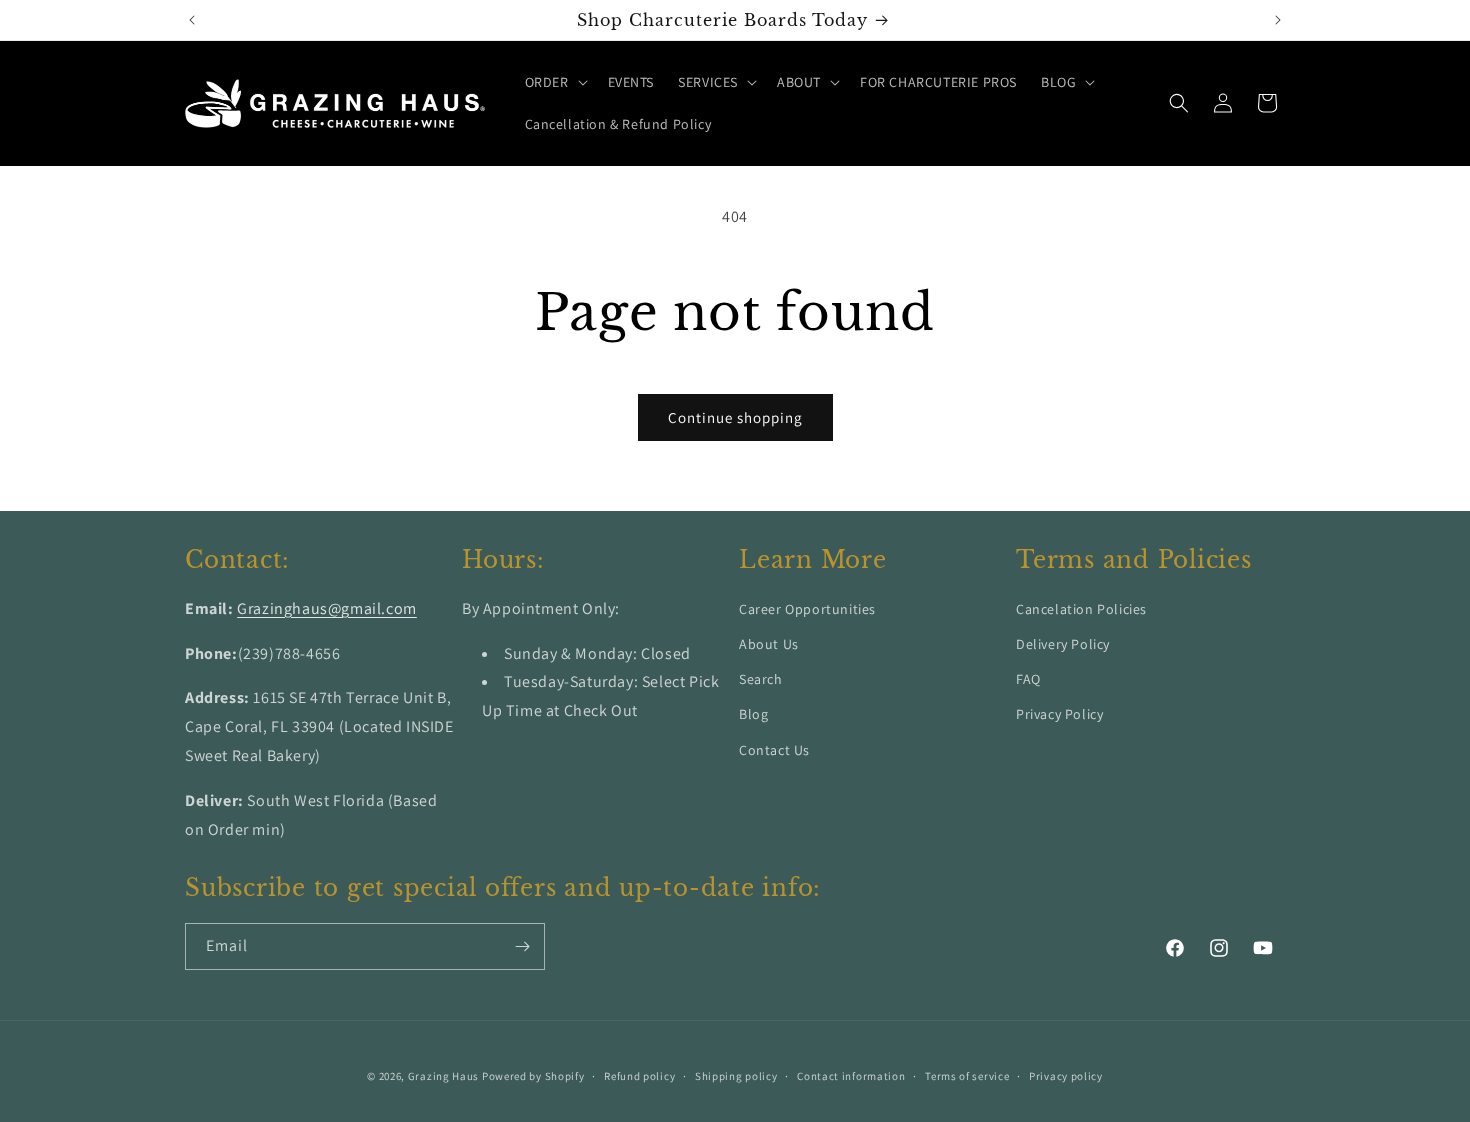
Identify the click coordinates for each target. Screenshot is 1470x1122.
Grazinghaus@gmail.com (327, 608)
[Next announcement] (1278, 20)
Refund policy (639, 1075)
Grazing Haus (443, 1076)
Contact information (851, 1075)
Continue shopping (735, 417)
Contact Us (774, 750)
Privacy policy (1066, 1075)
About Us (769, 644)
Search (761, 680)
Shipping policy (736, 1075)
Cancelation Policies (1081, 609)
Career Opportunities (807, 609)
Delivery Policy (1063, 644)
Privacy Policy (1059, 715)
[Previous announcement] (192, 20)
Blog (753, 715)
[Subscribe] (522, 946)
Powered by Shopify (533, 1076)
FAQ (1028, 680)
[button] (554, 82)
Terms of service (967, 1075)
